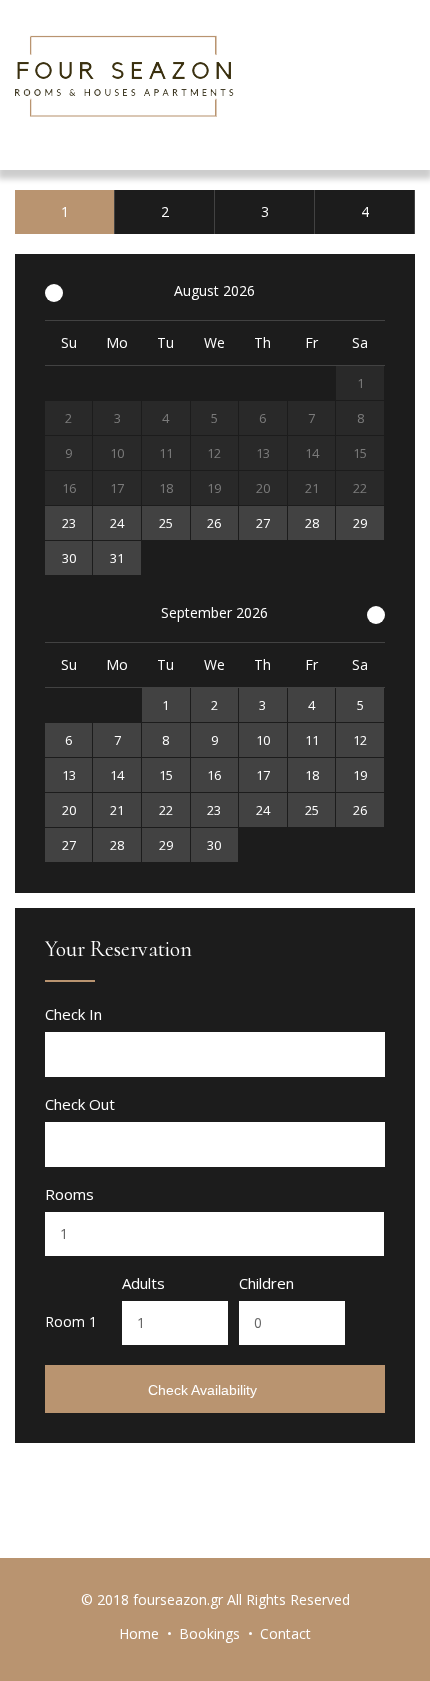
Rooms (69, 1194)
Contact (285, 1633)
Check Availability (204, 1390)
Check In (73, 1014)
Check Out (80, 1104)
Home (139, 1633)
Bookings (209, 1633)
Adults (143, 1283)
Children (266, 1283)
